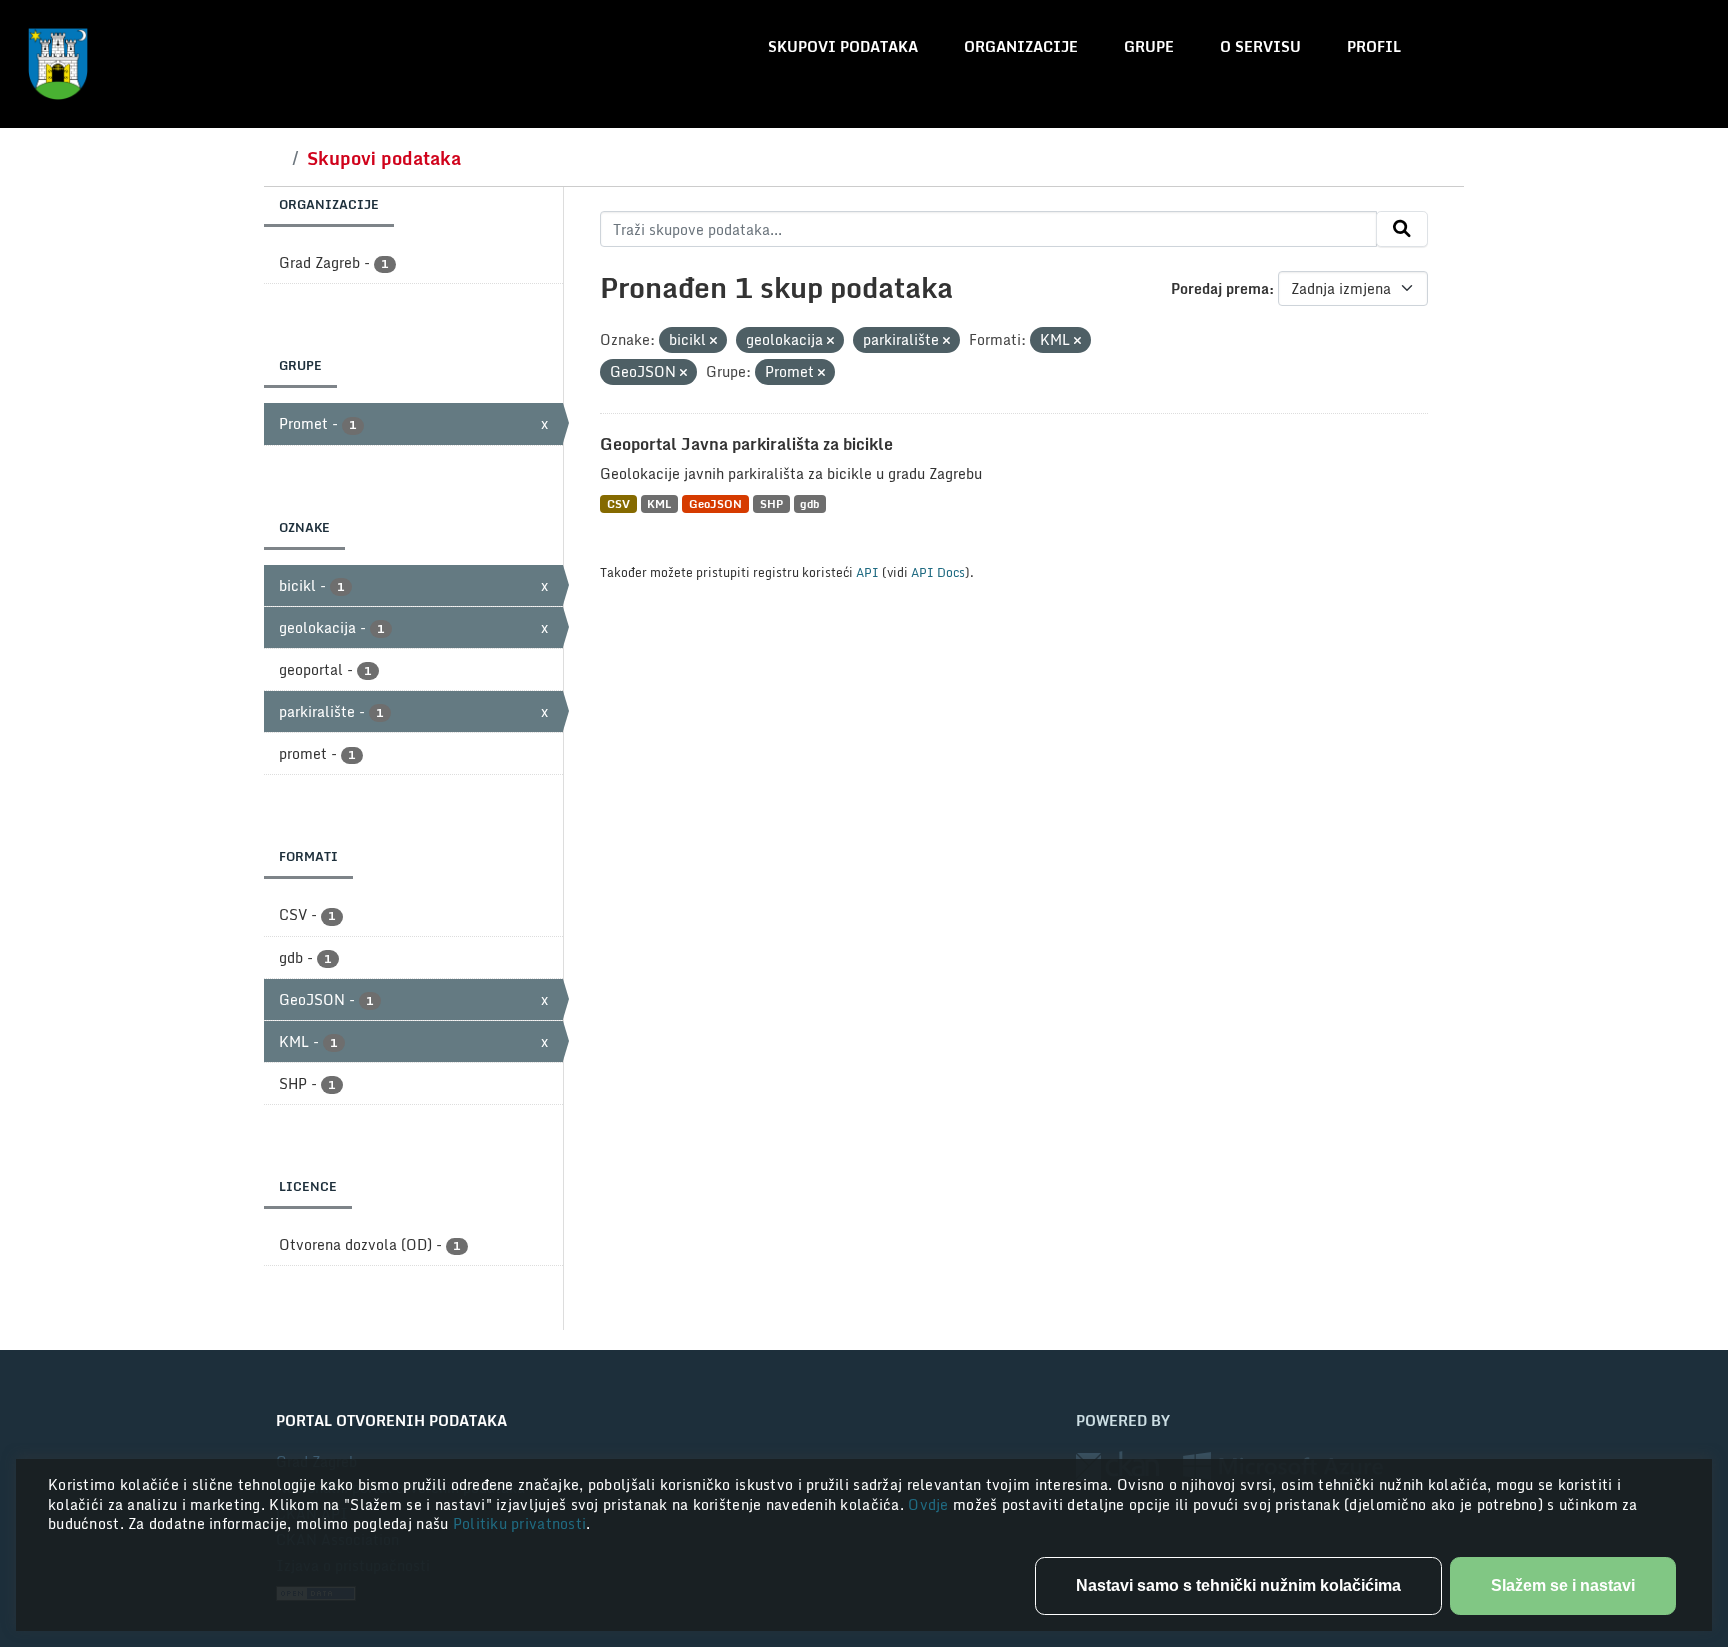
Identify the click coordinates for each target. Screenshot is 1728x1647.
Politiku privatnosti (520, 1523)
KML (659, 503)
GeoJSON (715, 503)
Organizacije (1021, 46)
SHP (771, 503)
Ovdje (930, 1504)
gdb (809, 503)
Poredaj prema (1220, 288)
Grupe (1149, 46)
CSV (618, 503)
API (867, 572)
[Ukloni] (713, 341)
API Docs (938, 572)
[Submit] (1402, 229)
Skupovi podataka (843, 46)
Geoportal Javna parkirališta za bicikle (746, 444)
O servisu (1260, 46)
